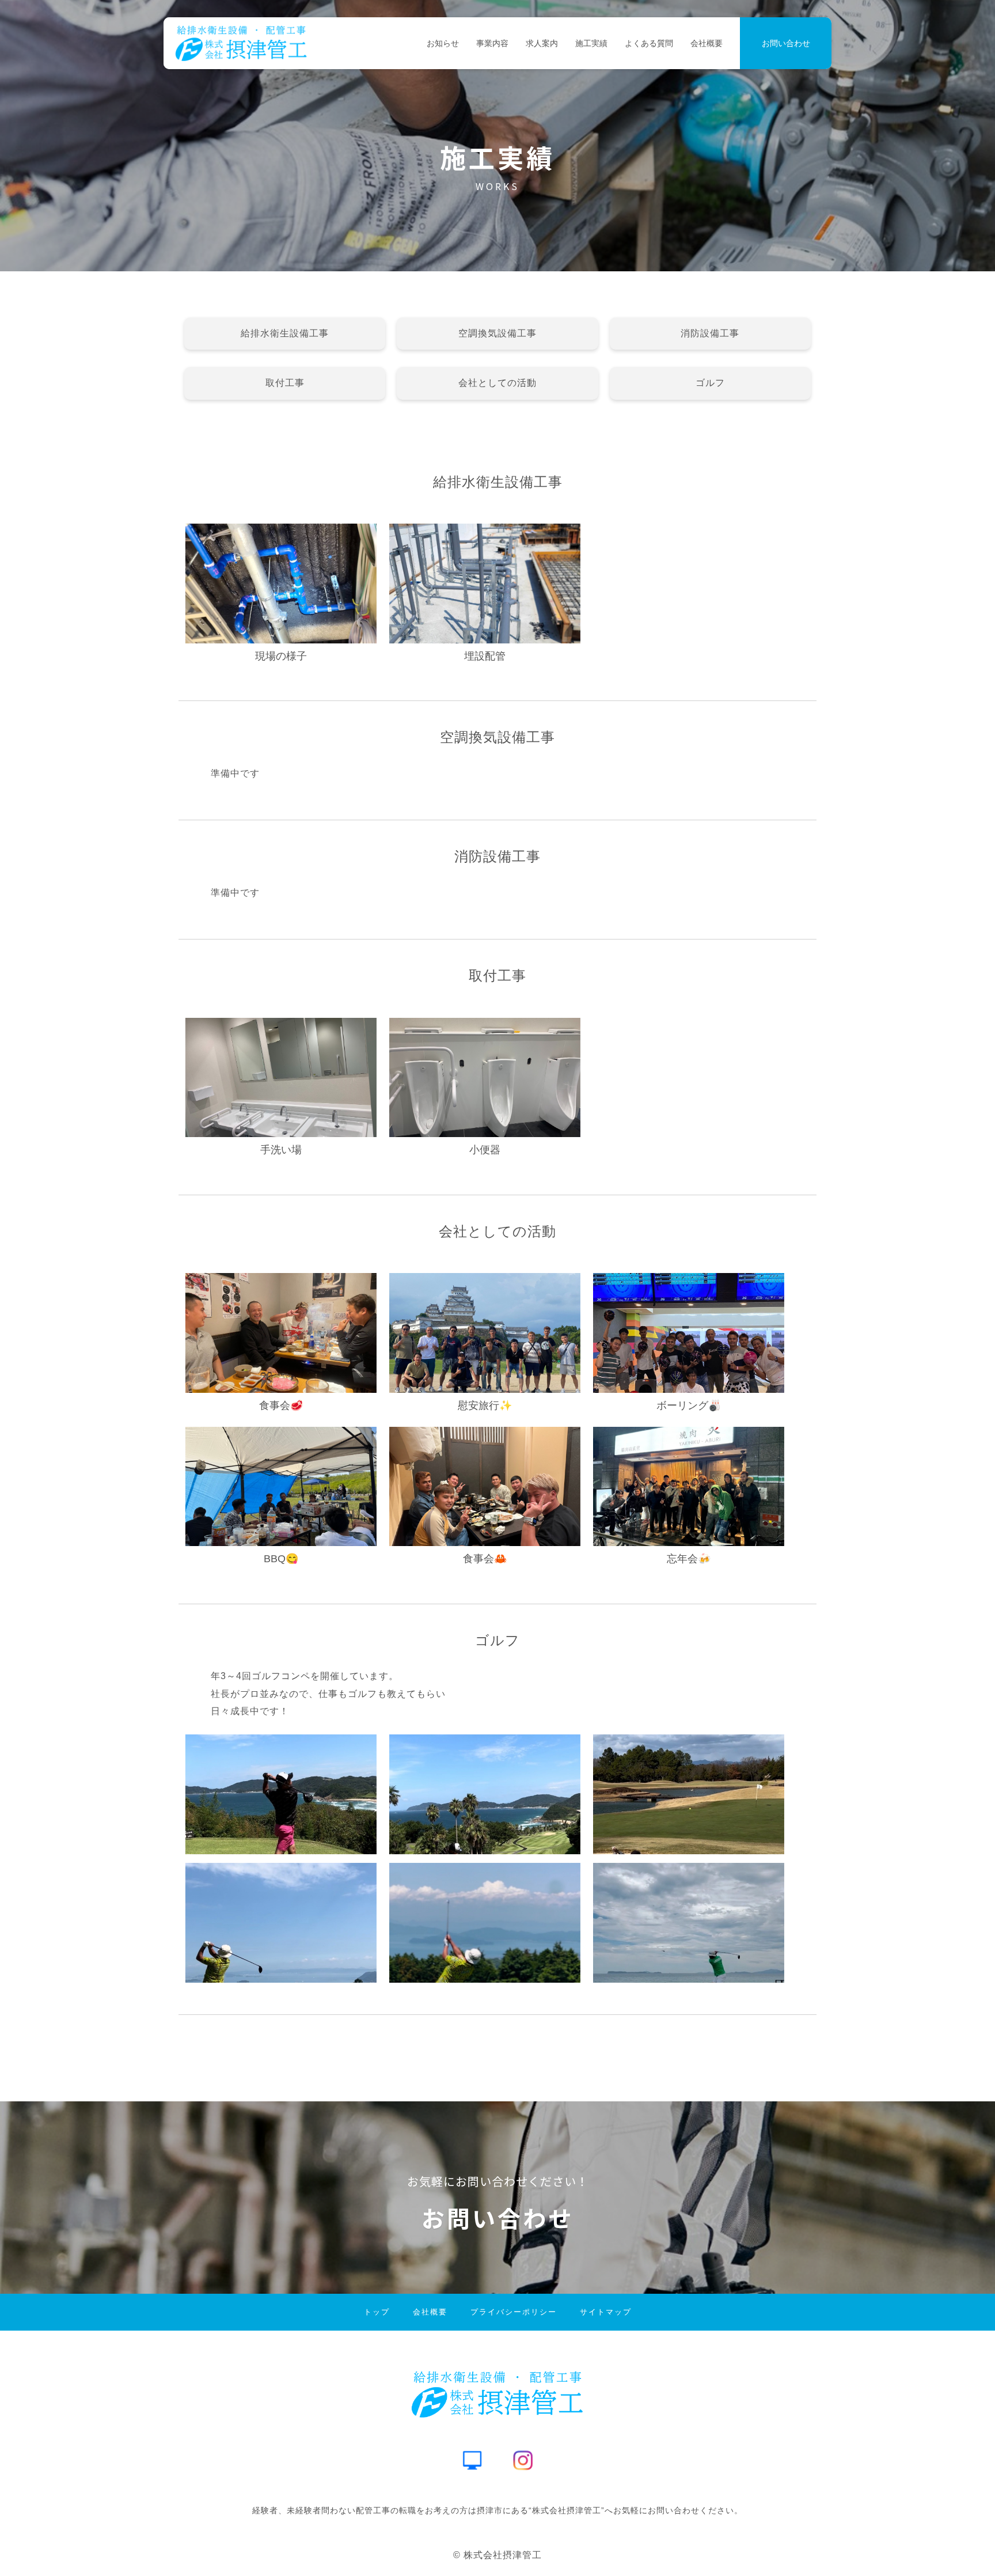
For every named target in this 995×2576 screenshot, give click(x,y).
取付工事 (285, 383)
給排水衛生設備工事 (285, 333)
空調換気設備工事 (498, 333)
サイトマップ (606, 2312)
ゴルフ (710, 383)
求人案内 (542, 43)
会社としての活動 (498, 383)
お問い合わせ (786, 43)
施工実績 (591, 43)
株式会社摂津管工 (503, 2555)
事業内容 (492, 43)
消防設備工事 (710, 333)
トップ (377, 2312)
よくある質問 (649, 43)
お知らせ (443, 43)
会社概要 (707, 43)
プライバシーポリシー (514, 2312)
